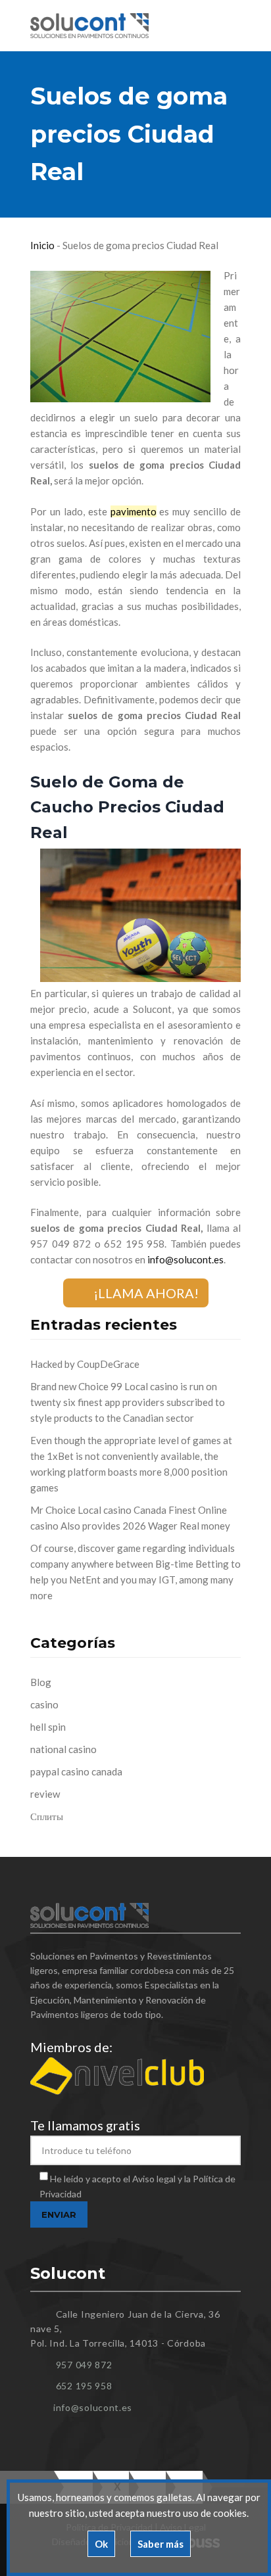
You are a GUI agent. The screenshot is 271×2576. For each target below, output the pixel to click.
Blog (41, 1682)
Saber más (160, 2544)
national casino (63, 1749)
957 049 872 (84, 2365)
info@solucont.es (185, 1259)
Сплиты (47, 1816)
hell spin (48, 1727)
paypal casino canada (76, 1771)
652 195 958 (84, 2386)
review (45, 1794)
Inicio (42, 245)
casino (44, 1704)
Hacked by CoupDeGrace (85, 1364)
